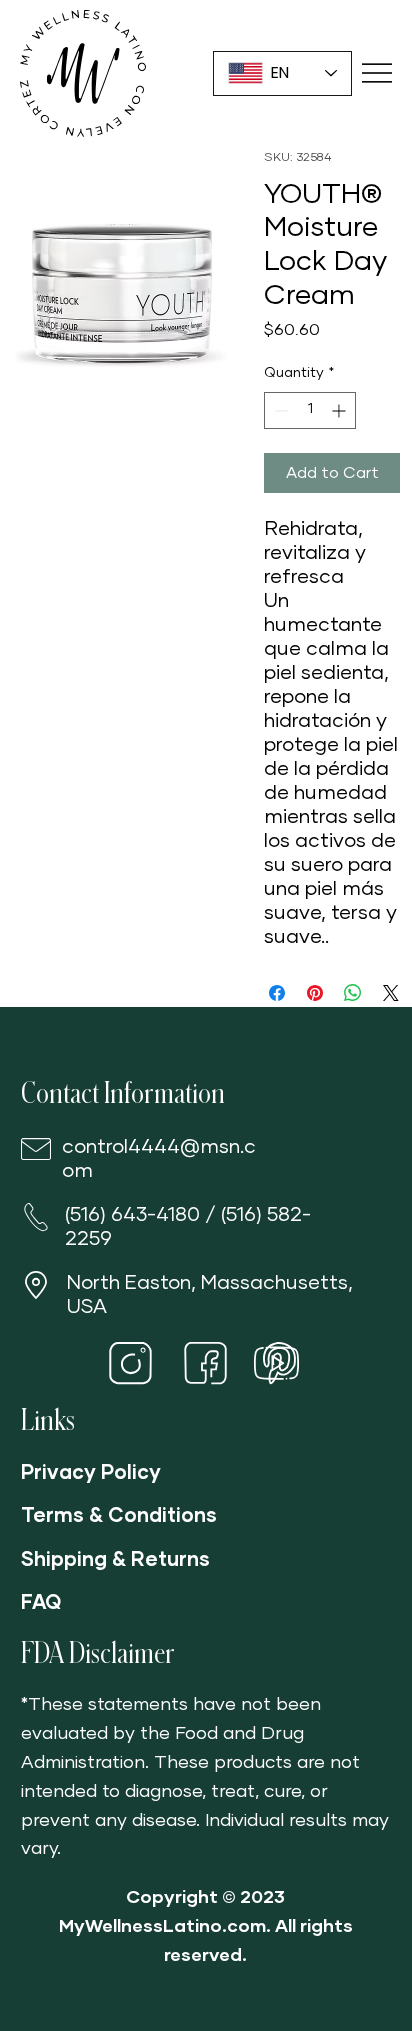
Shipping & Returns (115, 1560)
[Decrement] (279, 410)
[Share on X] (391, 993)
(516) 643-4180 (132, 1215)
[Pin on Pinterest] (315, 993)
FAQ (41, 1603)
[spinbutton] (310, 410)
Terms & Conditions (119, 1516)
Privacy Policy (91, 1473)
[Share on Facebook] (277, 993)
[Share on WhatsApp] (353, 993)
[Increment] (340, 410)
